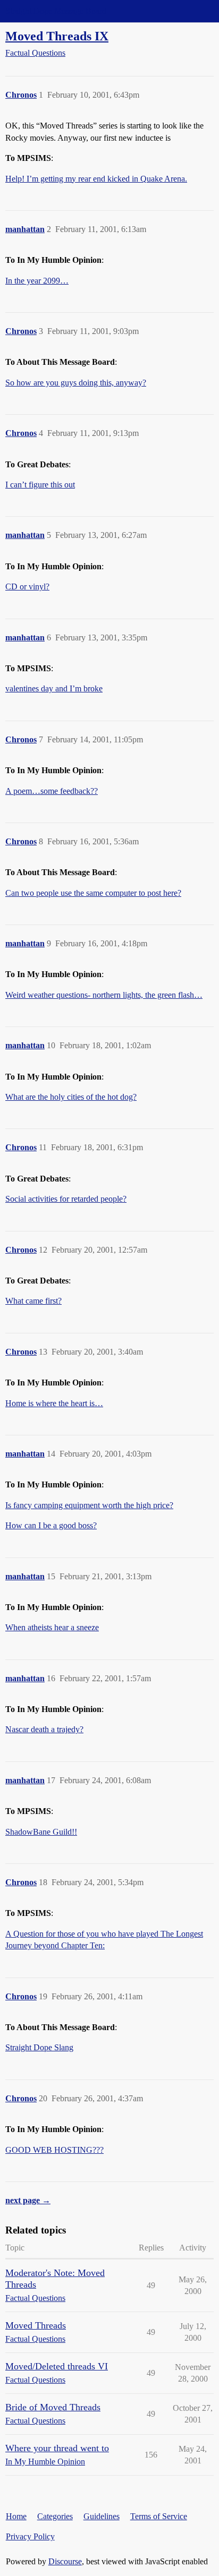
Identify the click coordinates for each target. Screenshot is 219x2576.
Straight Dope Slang (39, 2047)
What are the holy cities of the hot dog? (71, 1097)
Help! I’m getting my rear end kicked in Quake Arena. (96, 179)
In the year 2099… (37, 281)
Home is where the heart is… (54, 1403)
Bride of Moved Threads (53, 2407)
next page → (28, 2200)
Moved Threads (36, 2325)
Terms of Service (159, 2516)
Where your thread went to (57, 2448)
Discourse (65, 2561)
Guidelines (102, 2516)
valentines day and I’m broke (54, 688)
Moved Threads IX (57, 36)
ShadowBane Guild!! (41, 1832)
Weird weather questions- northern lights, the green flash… (104, 995)
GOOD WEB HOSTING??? (54, 2150)
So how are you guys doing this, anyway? (76, 383)
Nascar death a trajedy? (44, 1729)
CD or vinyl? (27, 587)
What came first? (33, 1301)
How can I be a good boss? (51, 1525)
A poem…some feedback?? (52, 791)
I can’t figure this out (40, 485)
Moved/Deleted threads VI (57, 2366)
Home (16, 2516)
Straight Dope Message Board (56, 11)
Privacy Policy (30, 2536)
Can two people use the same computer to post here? (93, 893)
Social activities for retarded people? (66, 1199)
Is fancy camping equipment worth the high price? (89, 1505)
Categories (55, 2516)
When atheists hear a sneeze (52, 1627)
